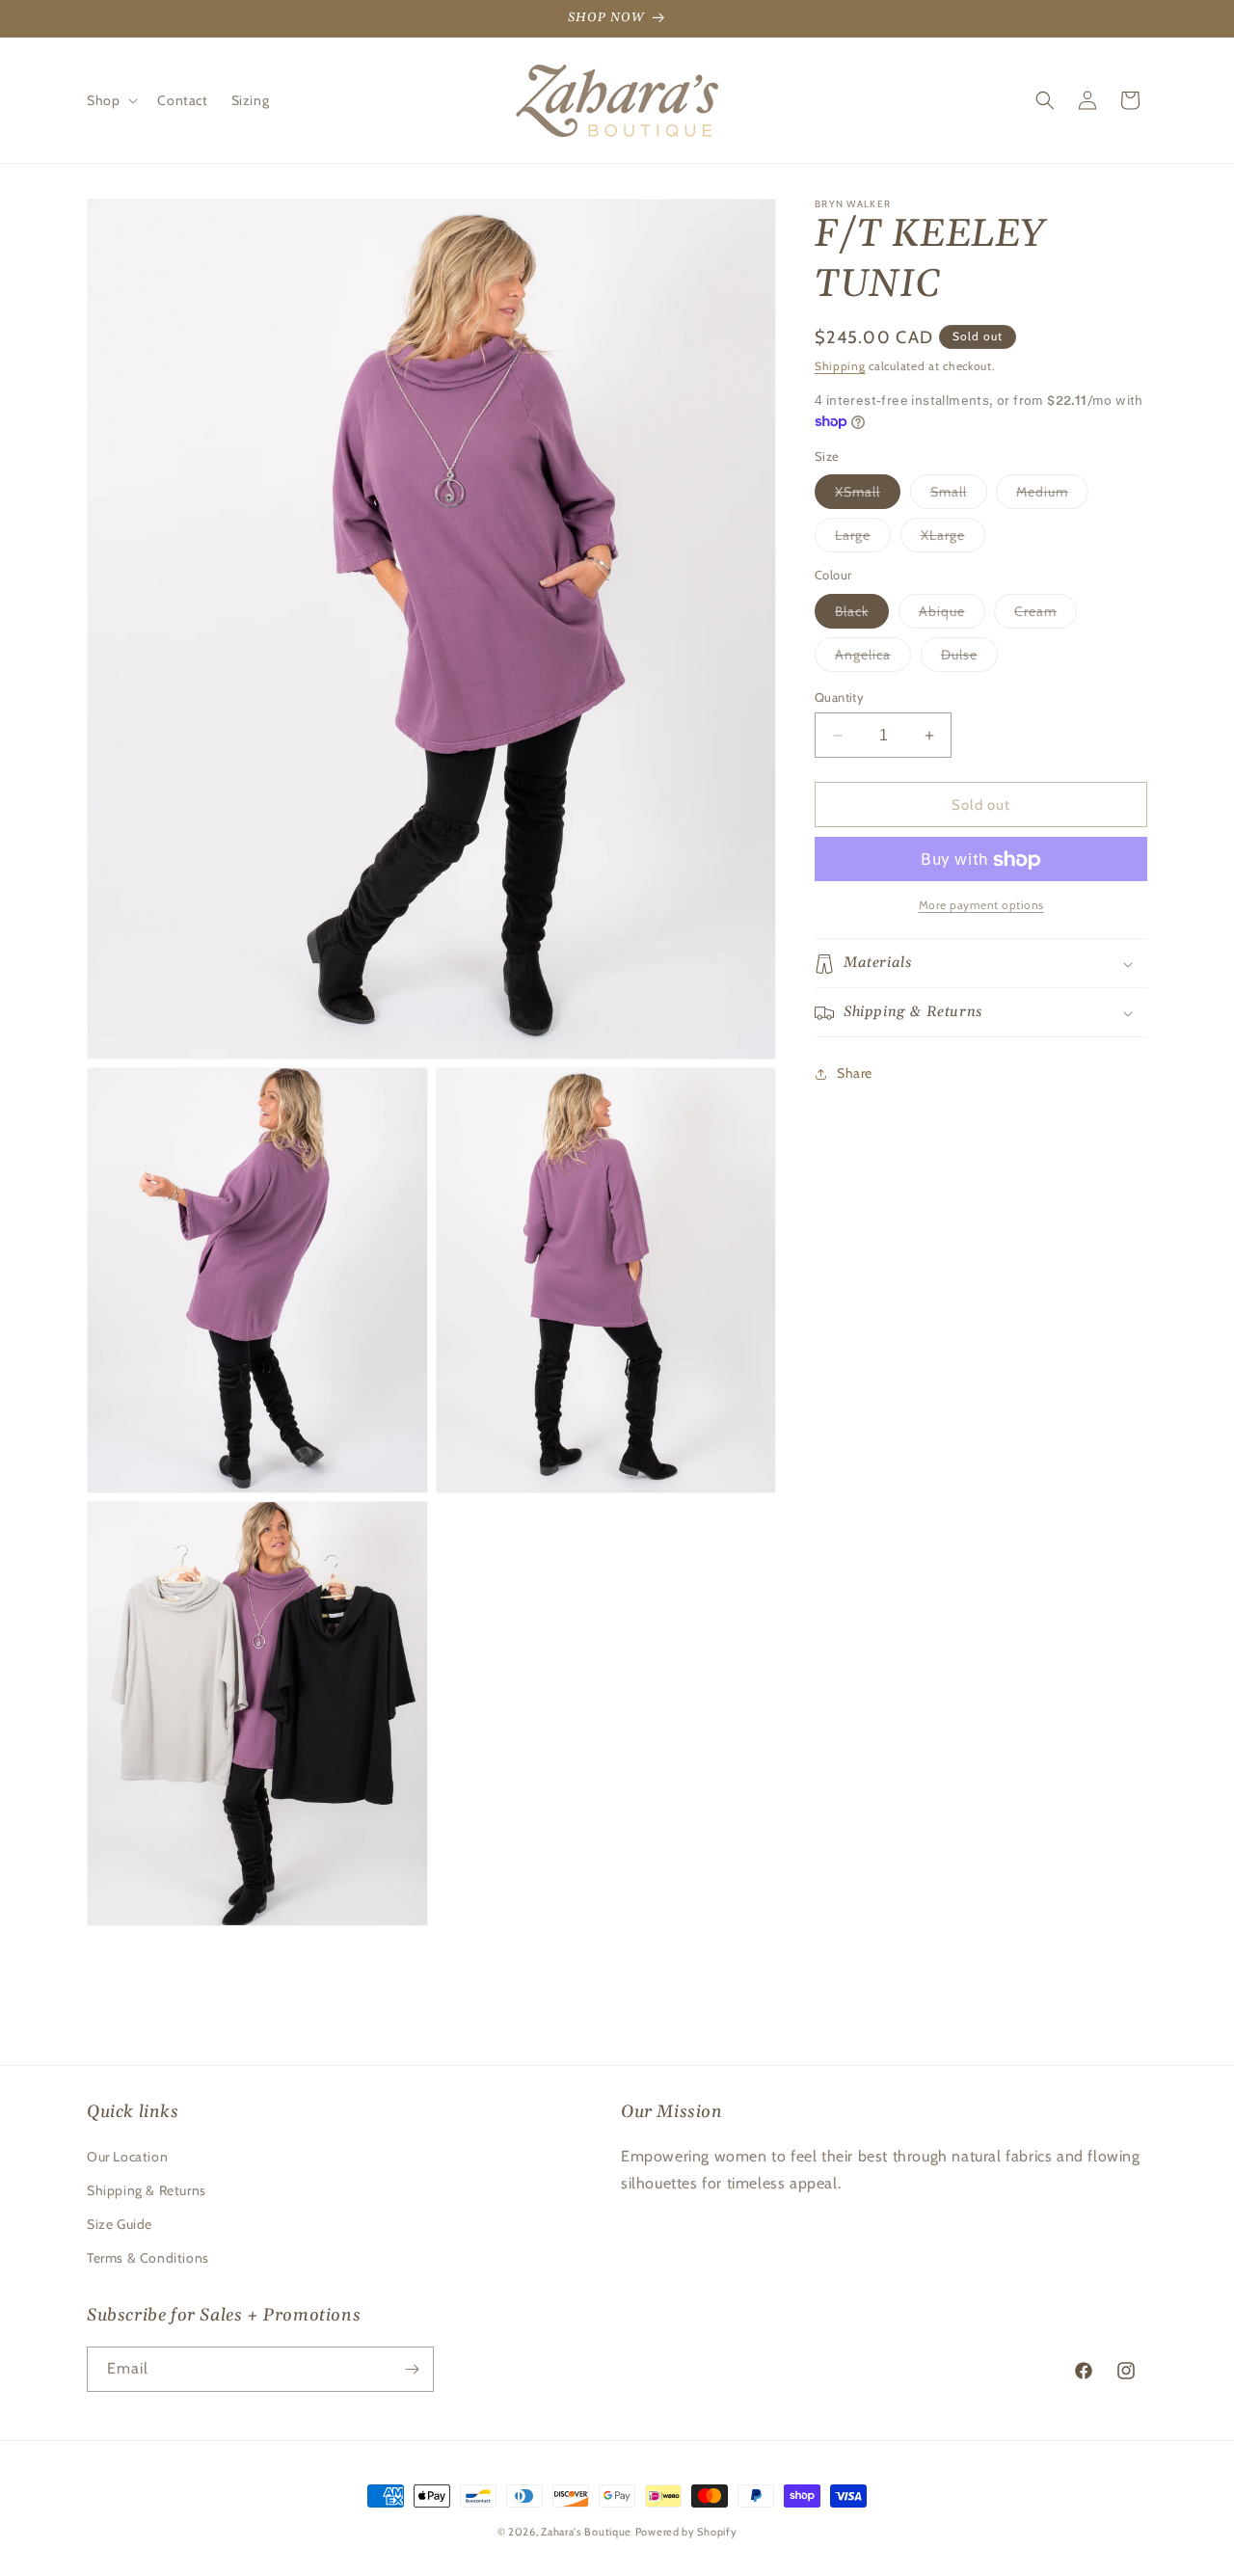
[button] (110, 100)
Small (959, 496)
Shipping (840, 366)
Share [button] (855, 1073)
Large (863, 540)
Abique (952, 615)
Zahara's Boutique (586, 2532)
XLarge (953, 540)
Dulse (969, 658)
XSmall (868, 496)
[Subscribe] (412, 2369)
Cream (1046, 615)
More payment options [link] (981, 906)
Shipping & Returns (147, 2190)
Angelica (873, 658)
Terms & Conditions (148, 2258)
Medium (1052, 496)
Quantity (839, 697)
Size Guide (120, 2224)
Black (862, 615)
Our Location (127, 2156)
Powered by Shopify (686, 2532)
